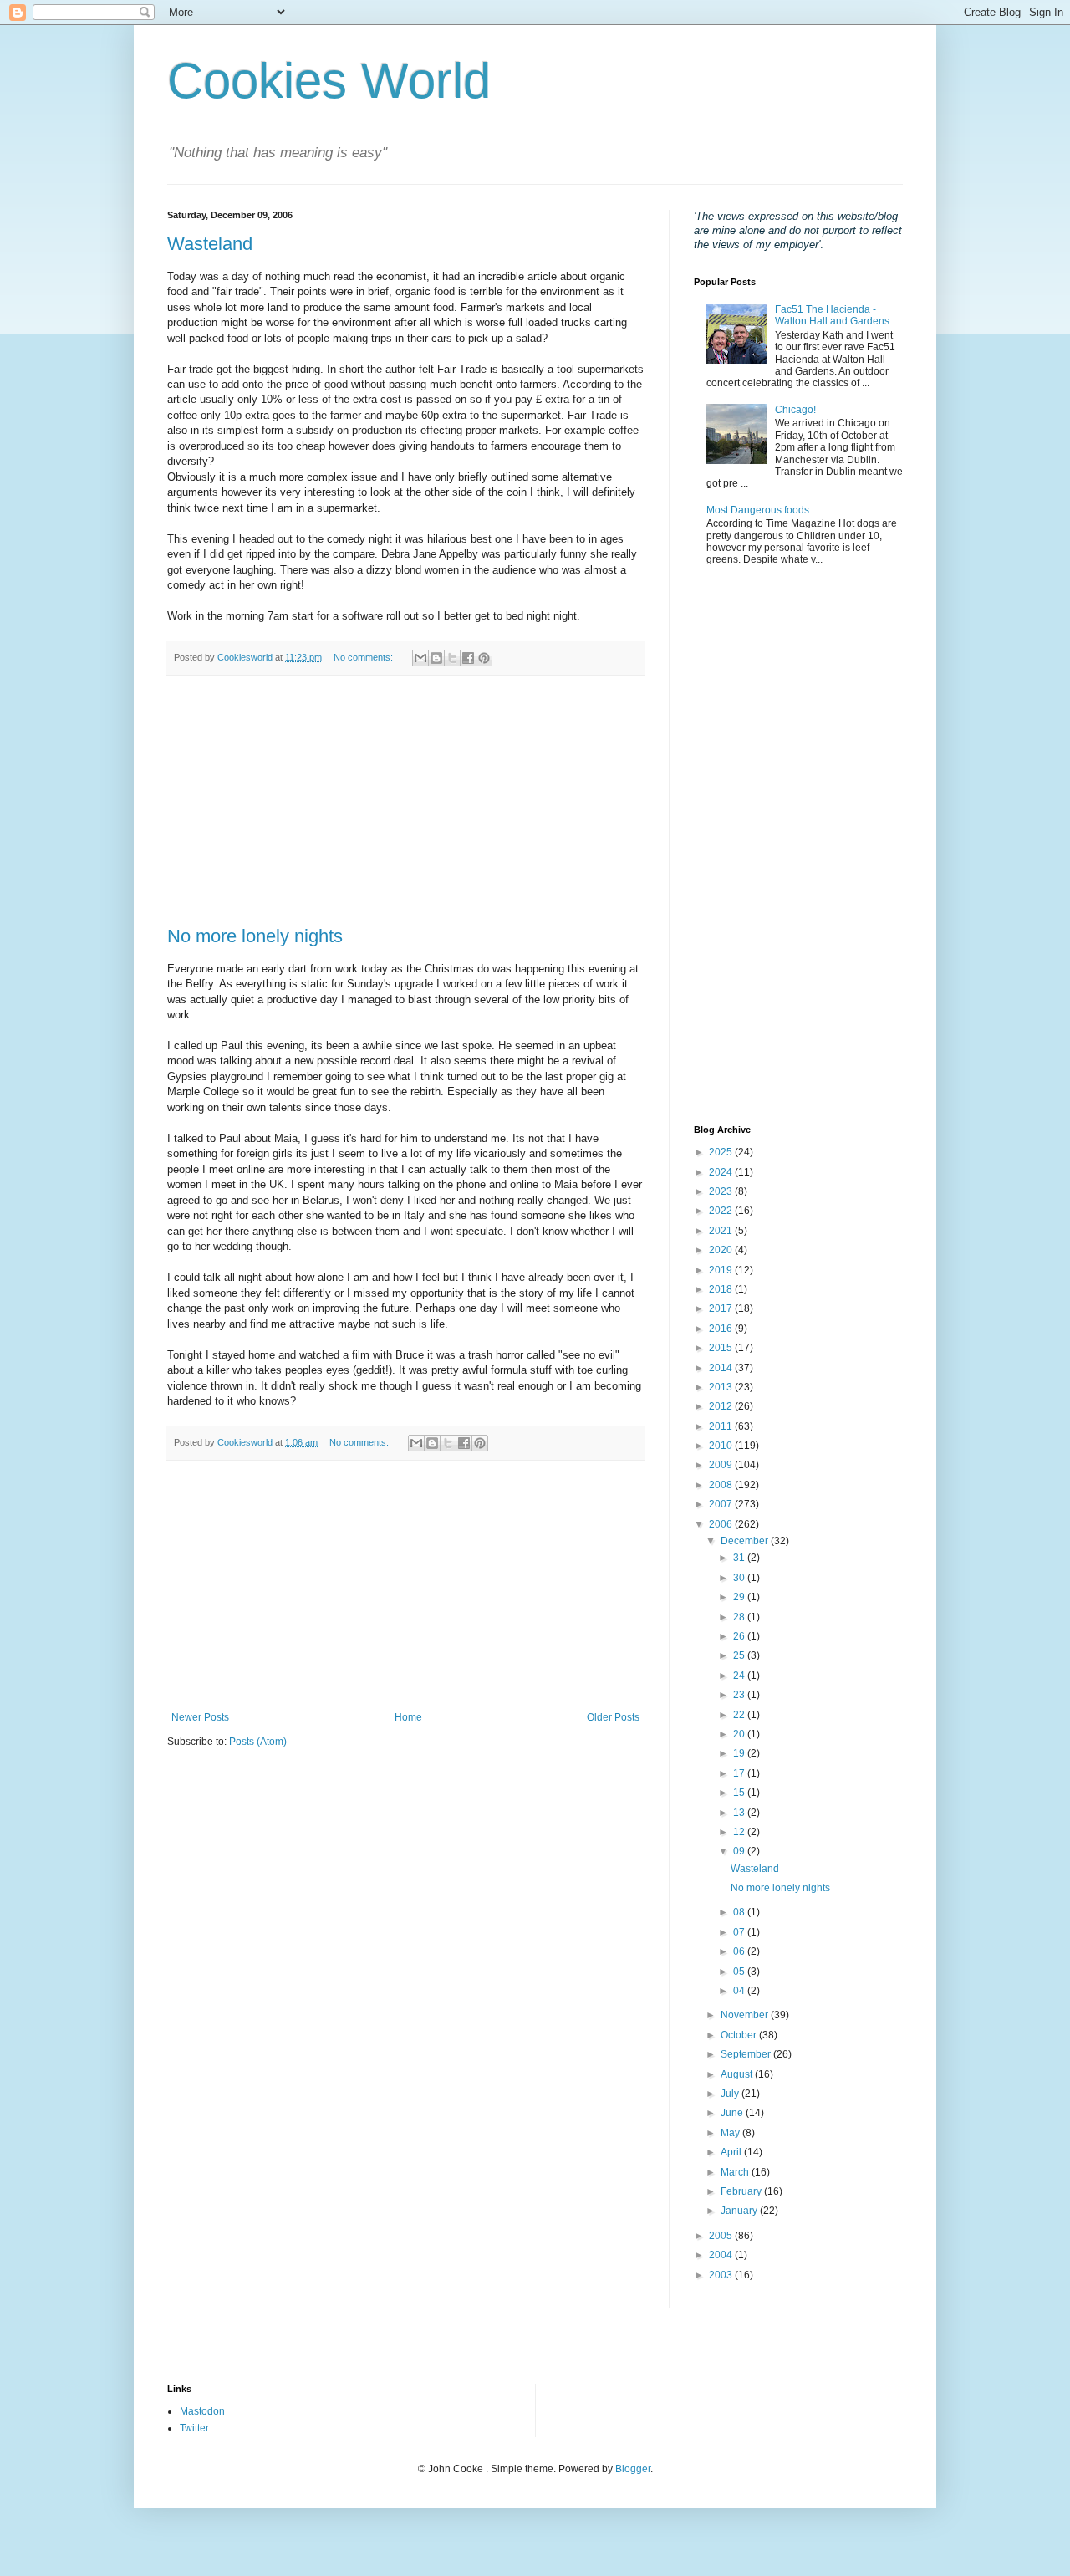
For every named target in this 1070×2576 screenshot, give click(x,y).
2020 (722, 1250)
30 (740, 1578)
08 (740, 1912)
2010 (722, 1446)
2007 (722, 1504)
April (732, 2152)
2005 (722, 2236)
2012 (722, 1406)
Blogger (633, 2469)
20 (740, 1734)
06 (740, 1951)
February (742, 2191)
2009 (722, 1465)
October (740, 2035)
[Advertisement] (405, 801)
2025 (722, 1152)
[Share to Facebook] (468, 658)
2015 (722, 1348)
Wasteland (210, 244)
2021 (722, 1231)
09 (740, 1851)
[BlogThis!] (436, 658)
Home (408, 1717)
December (746, 1541)
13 (740, 1813)
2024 (722, 1172)
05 (740, 1972)
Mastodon (202, 2411)
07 (740, 1932)
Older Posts (613, 1717)
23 (740, 1695)
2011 (722, 1426)
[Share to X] (452, 658)
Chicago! (795, 410)
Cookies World (329, 81)
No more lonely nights (255, 936)
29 (740, 1597)
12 (740, 1832)
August (738, 2074)
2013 (722, 1387)
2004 (722, 2255)
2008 (722, 1485)
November (746, 2015)
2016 (722, 1329)
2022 (722, 1211)
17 (740, 1773)
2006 (722, 1524)
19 (740, 1753)
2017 (722, 1308)
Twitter (194, 2428)
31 (740, 1558)
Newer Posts (200, 1717)
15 (740, 1793)
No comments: (364, 657)
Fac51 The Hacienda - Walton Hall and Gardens (832, 315)
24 (740, 1676)
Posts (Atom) (258, 1742)
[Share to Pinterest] (484, 658)
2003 (722, 2275)
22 (740, 1715)
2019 (722, 1270)
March (736, 2172)
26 (740, 1636)
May (731, 2133)
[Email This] (420, 658)
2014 (722, 1368)
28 (740, 1617)
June (733, 2113)
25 (740, 1655)
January (740, 2211)
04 (740, 1991)
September (747, 2054)
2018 (722, 1289)
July (731, 2094)
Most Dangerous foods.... (763, 510)
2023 (722, 1191)
